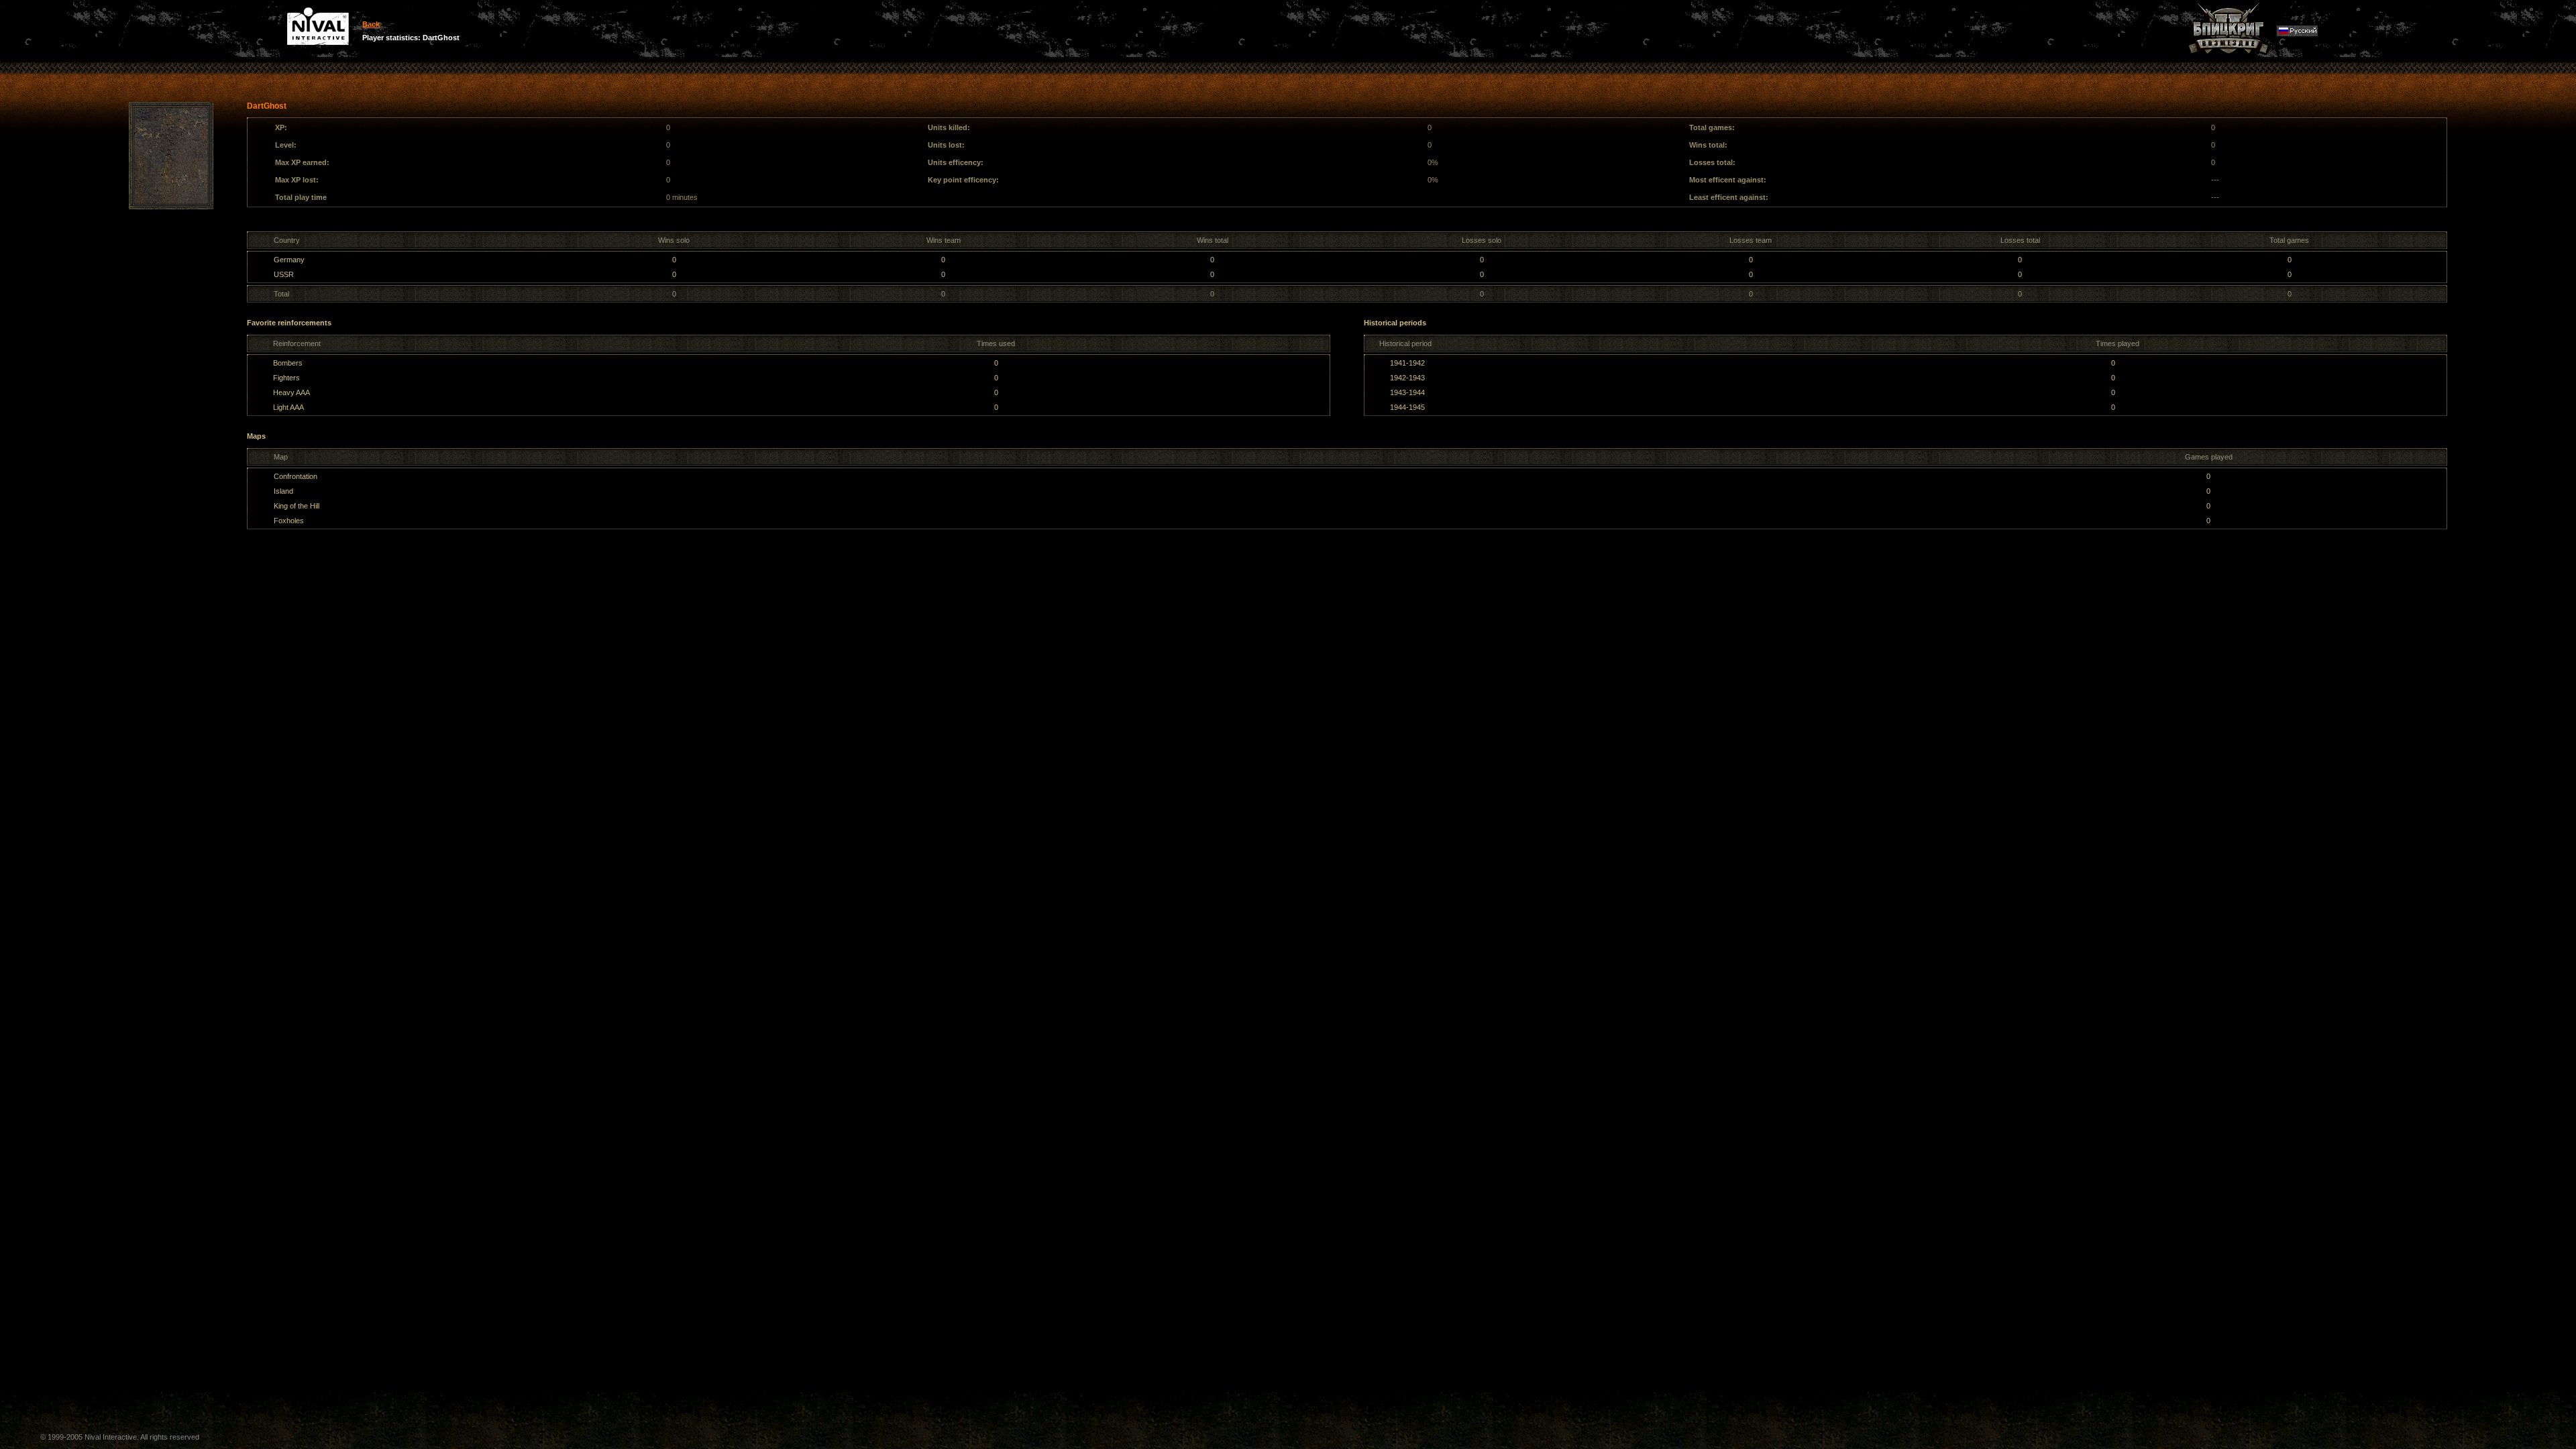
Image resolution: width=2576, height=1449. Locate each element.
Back (371, 24)
